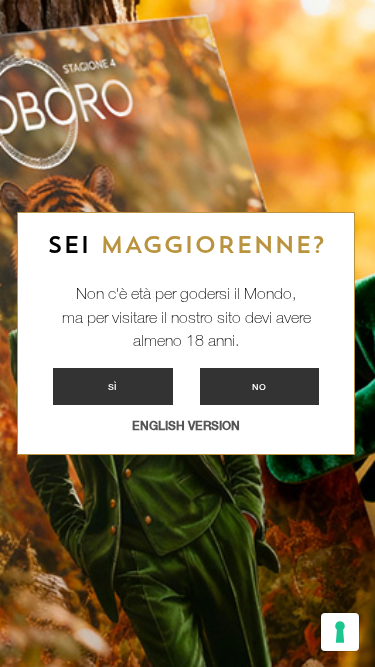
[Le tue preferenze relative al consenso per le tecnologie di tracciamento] (340, 632)
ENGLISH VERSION (186, 426)
